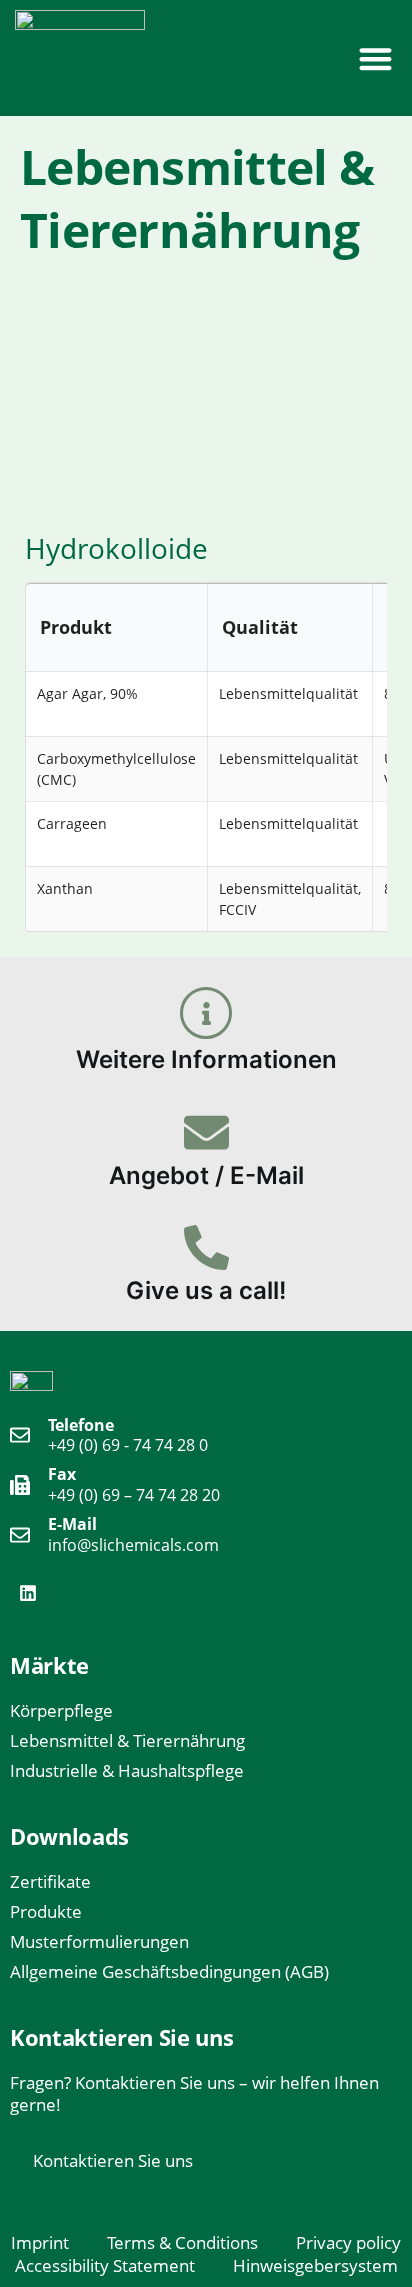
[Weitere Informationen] (206, 1013)
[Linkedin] (28, 1593)
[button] (376, 58)
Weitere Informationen (206, 1059)
